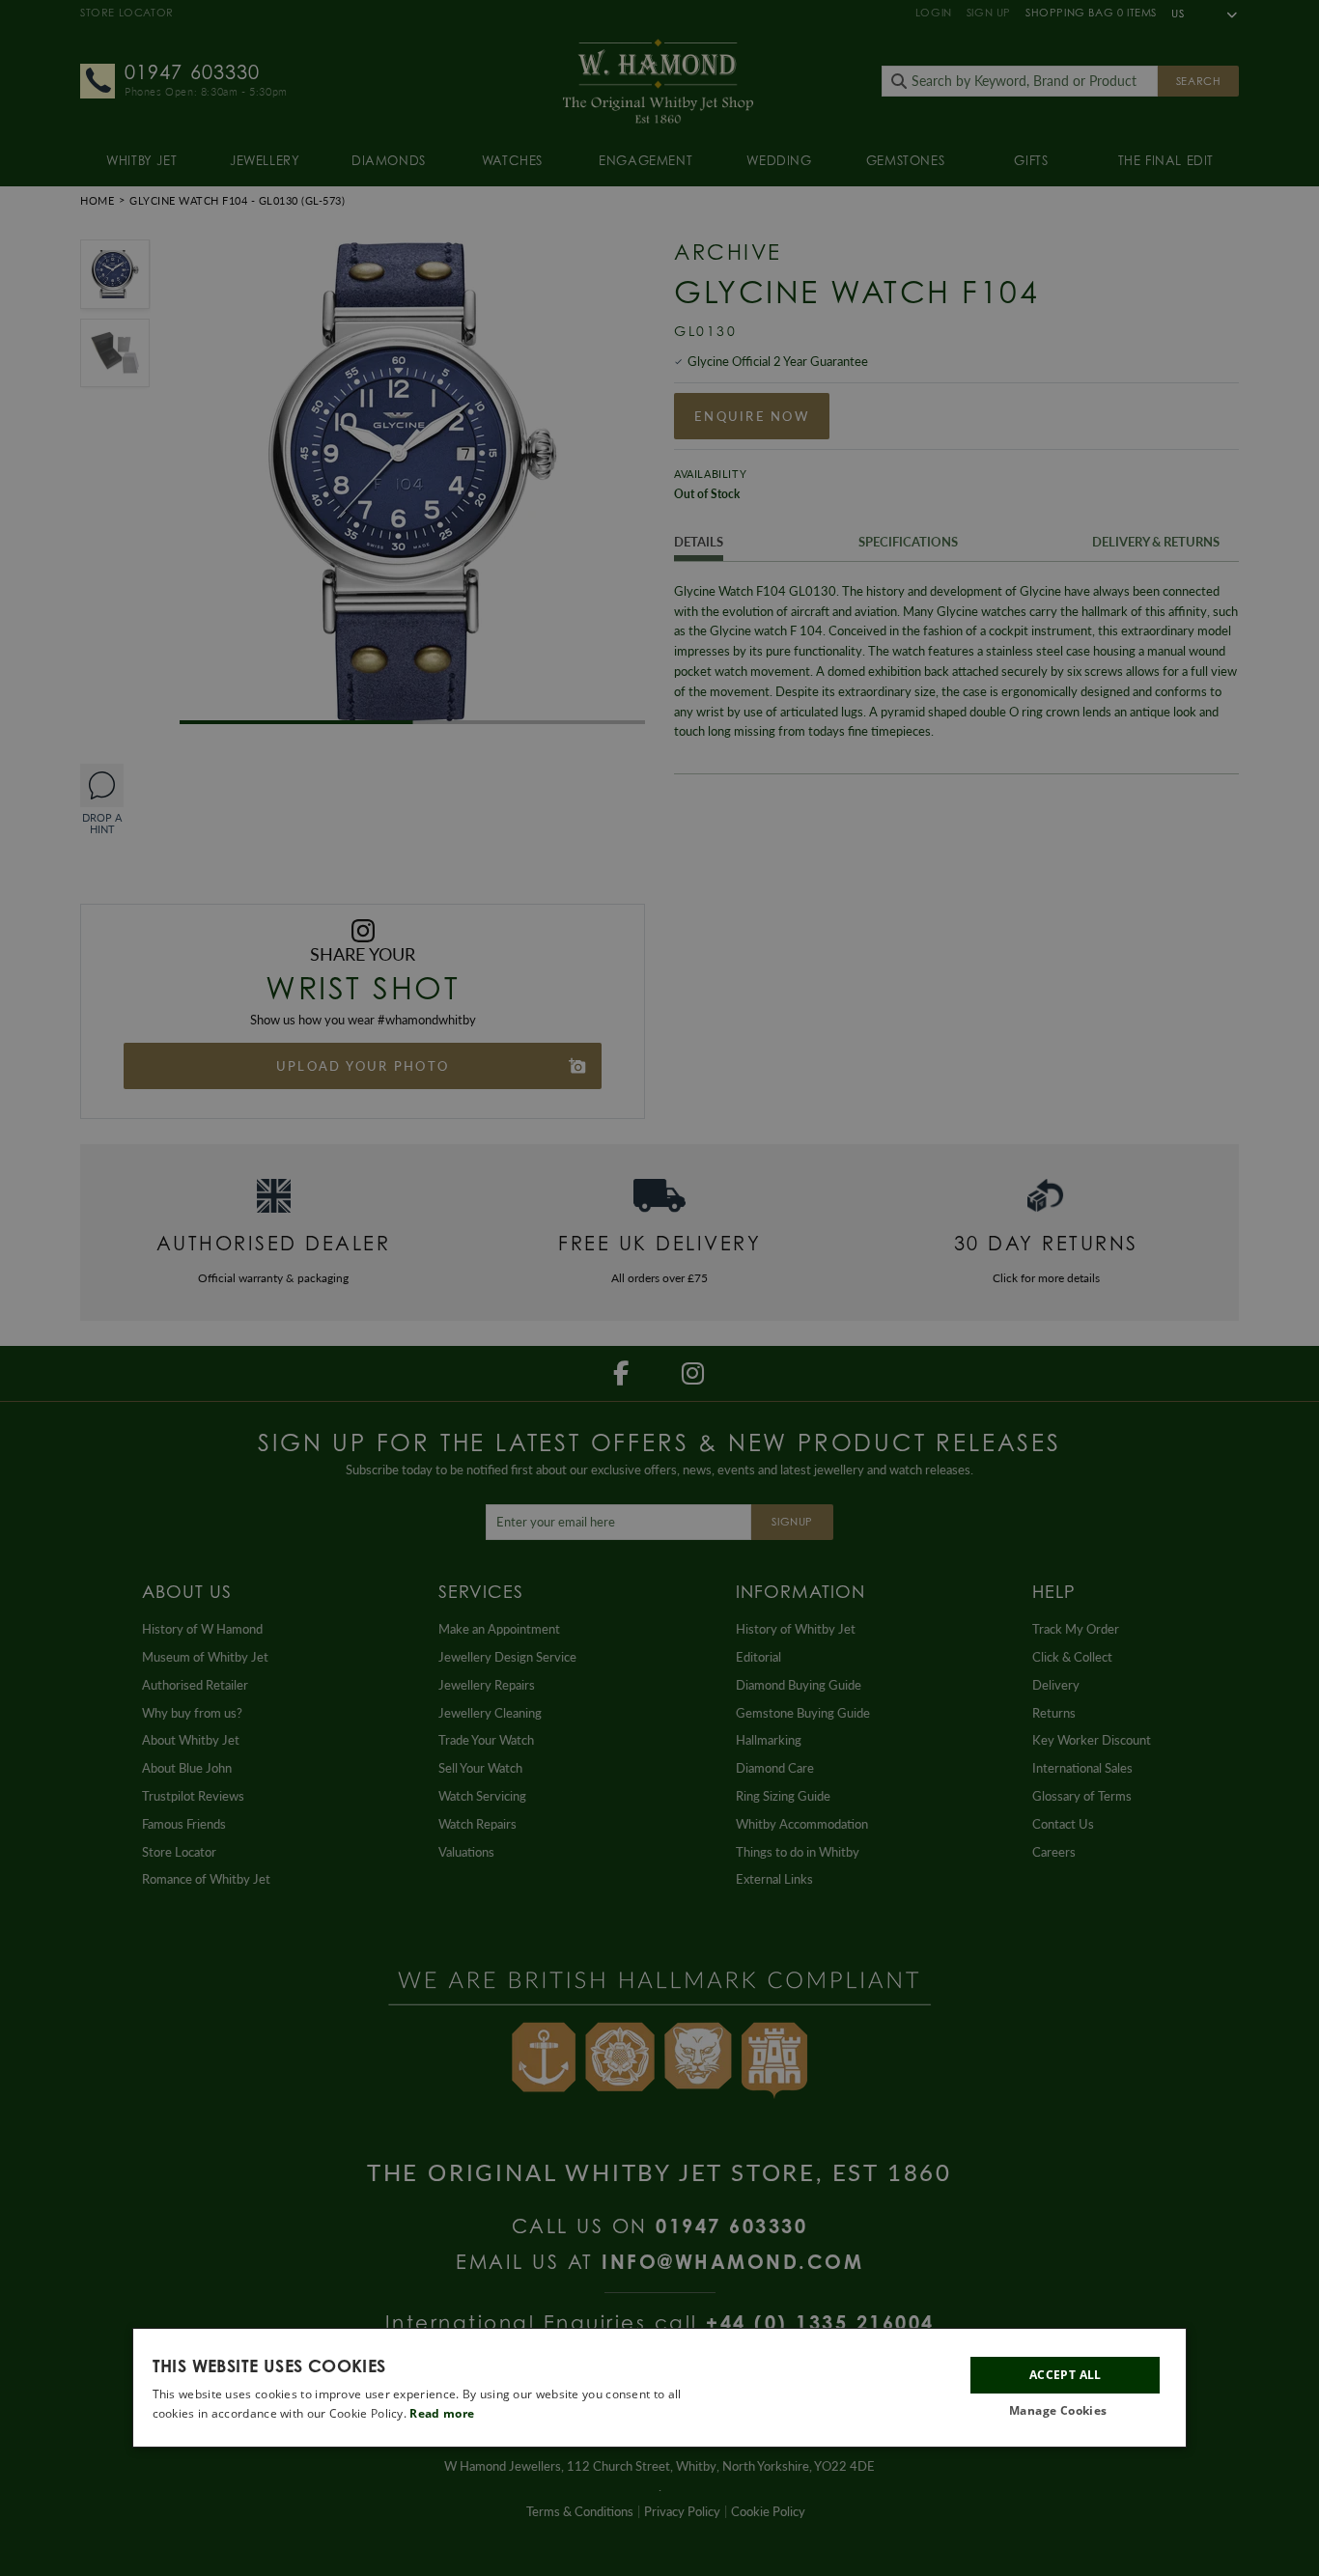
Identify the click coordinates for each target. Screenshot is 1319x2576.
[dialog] (660, 2388)
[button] (1065, 2411)
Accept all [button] (1066, 2375)
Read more (442, 2413)
